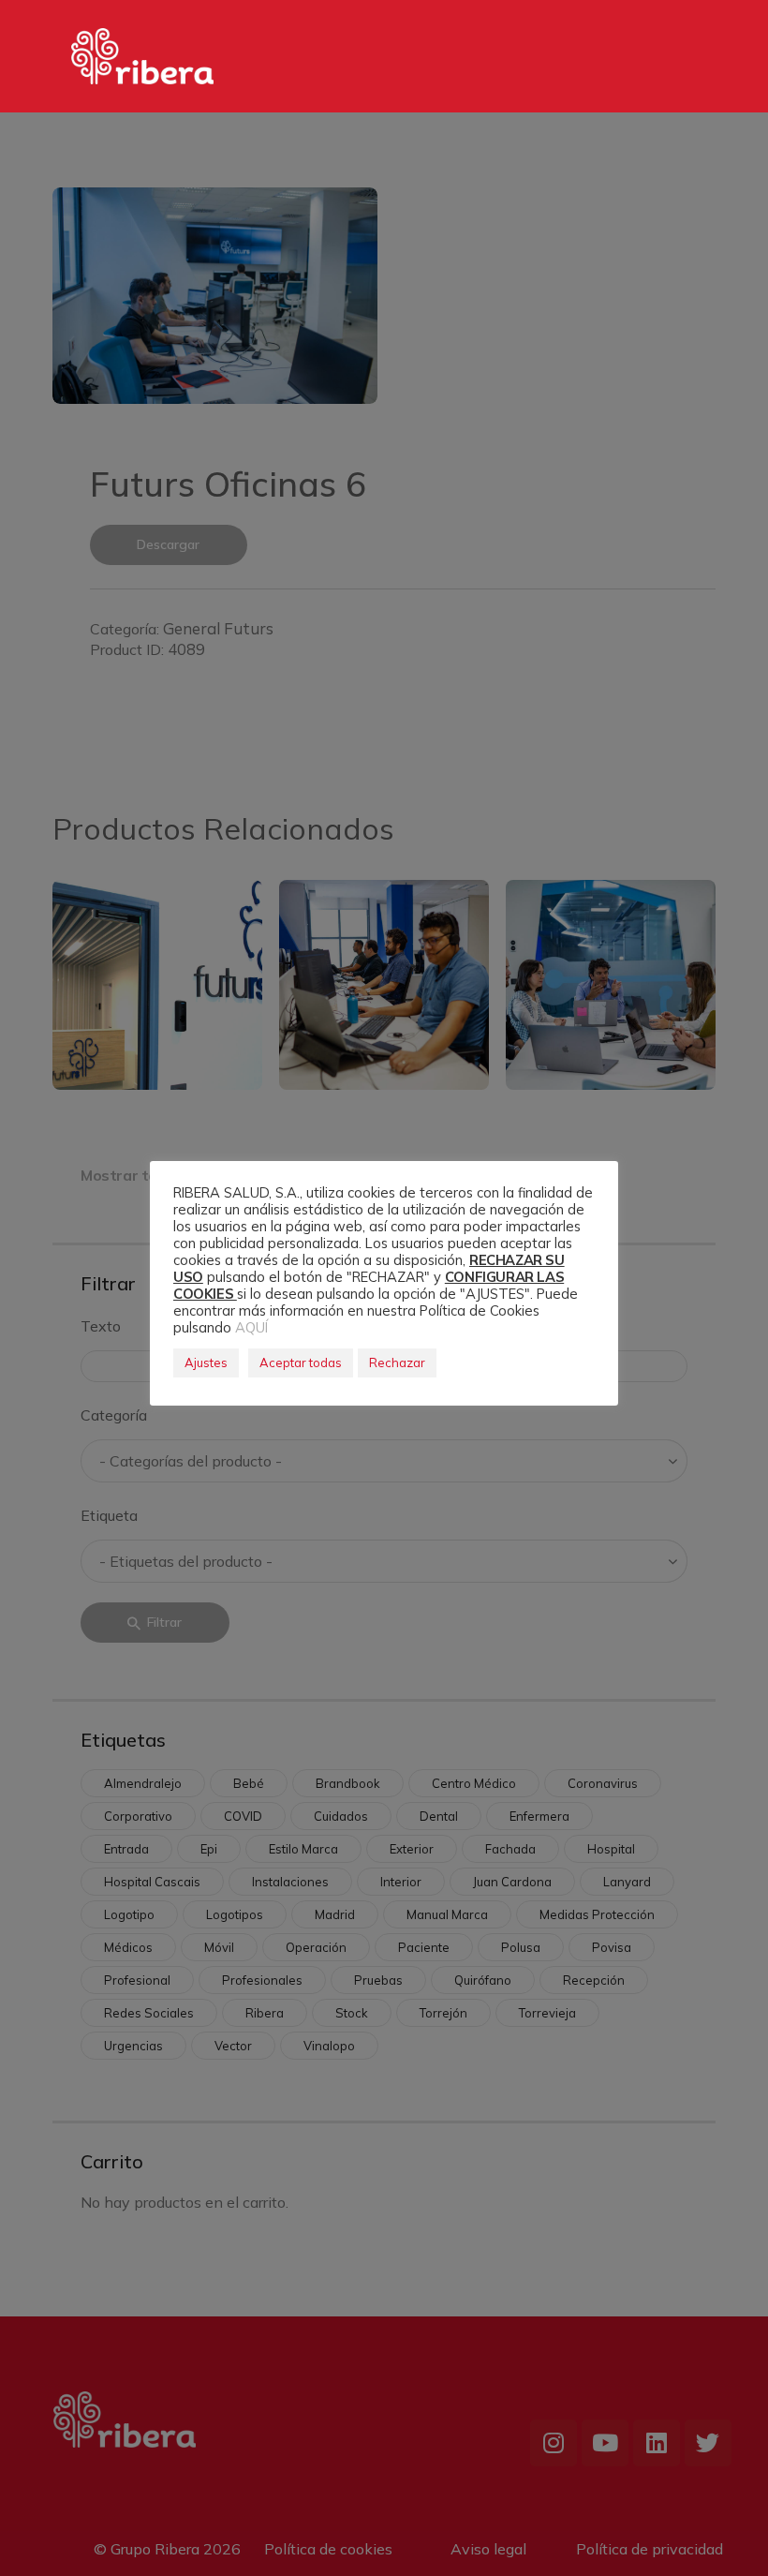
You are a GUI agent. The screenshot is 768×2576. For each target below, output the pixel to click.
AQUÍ (251, 1327)
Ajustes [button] (206, 1362)
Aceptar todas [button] (301, 1362)
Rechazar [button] (397, 1362)
